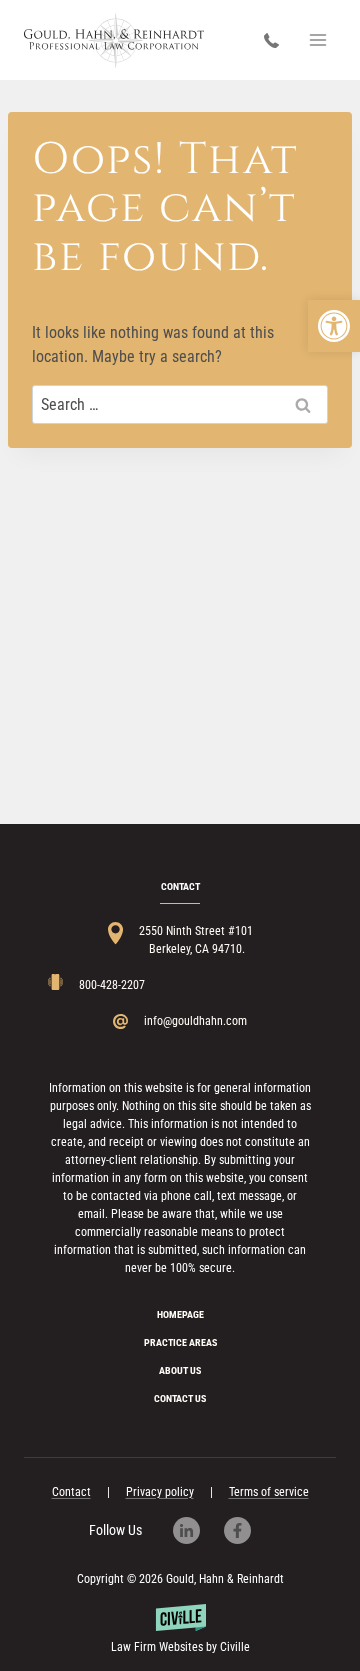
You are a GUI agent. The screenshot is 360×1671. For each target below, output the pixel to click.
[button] (334, 326)
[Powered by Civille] (180, 1630)
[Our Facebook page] (247, 1530)
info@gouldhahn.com (195, 1021)
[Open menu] (317, 39)
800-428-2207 (276, 40)
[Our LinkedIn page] (196, 1530)
